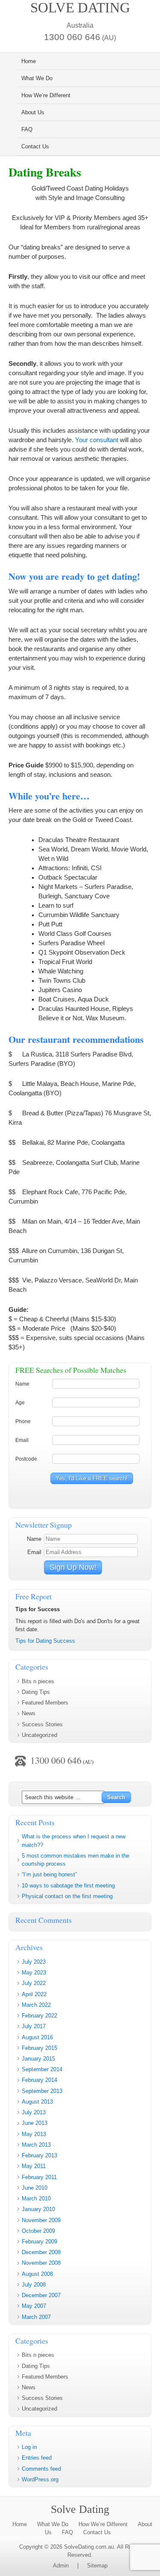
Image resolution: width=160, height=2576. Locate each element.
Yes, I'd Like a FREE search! (92, 1478)
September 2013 (42, 2091)
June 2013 (35, 2123)
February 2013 (39, 2155)
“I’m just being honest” (49, 1874)
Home (29, 61)
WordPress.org (40, 2479)
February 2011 (39, 2177)
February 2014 (39, 2080)
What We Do (37, 78)
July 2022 (34, 1983)
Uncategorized (39, 1735)
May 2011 (34, 2166)
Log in (29, 2447)
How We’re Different (46, 95)
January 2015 (38, 2059)
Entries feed (37, 2458)
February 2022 (39, 2016)
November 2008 (41, 2263)
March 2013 (36, 2145)
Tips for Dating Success (45, 1641)
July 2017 (34, 2026)
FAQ (27, 129)
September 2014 (42, 2069)
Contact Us (35, 146)
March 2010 (36, 2198)
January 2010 (38, 2209)
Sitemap (97, 2566)
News (29, 1713)
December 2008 (41, 2252)
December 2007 (41, 2295)
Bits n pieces (38, 1681)
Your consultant (97, 440)
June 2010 (35, 2188)
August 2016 (37, 2037)
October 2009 (38, 2231)
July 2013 (34, 2112)
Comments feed (41, 2469)
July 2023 (34, 1962)
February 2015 (39, 2048)
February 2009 (39, 2242)
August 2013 (37, 2102)
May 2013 (34, 2134)
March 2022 (36, 2005)
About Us (33, 112)
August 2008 (37, 2274)
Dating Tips (36, 1692)
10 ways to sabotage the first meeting (68, 1886)
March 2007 (36, 2317)
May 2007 (34, 2306)
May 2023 (34, 1973)
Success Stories (42, 1724)
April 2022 (34, 1994)
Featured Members (45, 1703)
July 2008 (34, 2285)
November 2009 (41, 2220)
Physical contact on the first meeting (67, 1896)
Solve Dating (80, 8)
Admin (61, 2566)
